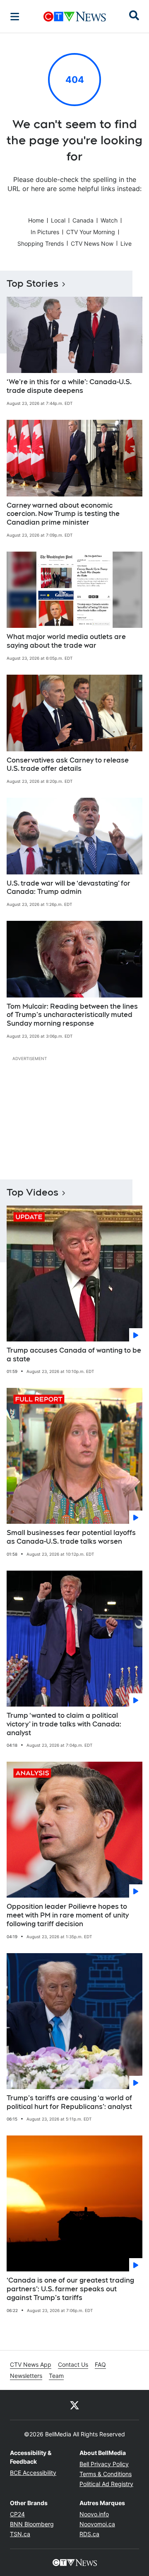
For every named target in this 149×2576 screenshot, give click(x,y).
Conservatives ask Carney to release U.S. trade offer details (68, 765)
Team (56, 2376)
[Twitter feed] (74, 2405)
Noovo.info (94, 2514)
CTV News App (31, 2364)
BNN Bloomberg (32, 2524)
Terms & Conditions (106, 2474)
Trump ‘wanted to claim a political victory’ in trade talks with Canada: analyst (64, 1724)
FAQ (100, 2364)
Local (58, 220)
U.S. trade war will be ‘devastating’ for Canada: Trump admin (68, 888)
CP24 (17, 2514)
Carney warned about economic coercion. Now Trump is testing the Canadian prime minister (63, 514)
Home (36, 220)
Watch (109, 220)
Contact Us (73, 2364)
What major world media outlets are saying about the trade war (66, 641)
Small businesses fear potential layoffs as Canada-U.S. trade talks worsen (71, 1537)
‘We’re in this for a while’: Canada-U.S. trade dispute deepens (69, 386)
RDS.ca (89, 2534)
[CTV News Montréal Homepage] (75, 17)
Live (126, 243)
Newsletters (26, 2376)
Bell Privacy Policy (104, 2464)
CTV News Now (92, 243)
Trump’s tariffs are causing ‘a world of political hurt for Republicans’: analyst (69, 2102)
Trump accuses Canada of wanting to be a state (74, 1355)
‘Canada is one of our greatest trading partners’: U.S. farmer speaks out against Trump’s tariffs (70, 2289)
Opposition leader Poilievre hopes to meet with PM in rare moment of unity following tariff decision (68, 1915)
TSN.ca (20, 2534)
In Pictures (45, 232)
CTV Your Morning (91, 232)
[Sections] (15, 17)
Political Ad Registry (106, 2484)
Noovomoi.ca (97, 2524)
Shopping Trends (41, 243)
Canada (83, 220)
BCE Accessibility (33, 2473)
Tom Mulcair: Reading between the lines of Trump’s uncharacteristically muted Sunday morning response (72, 1015)
